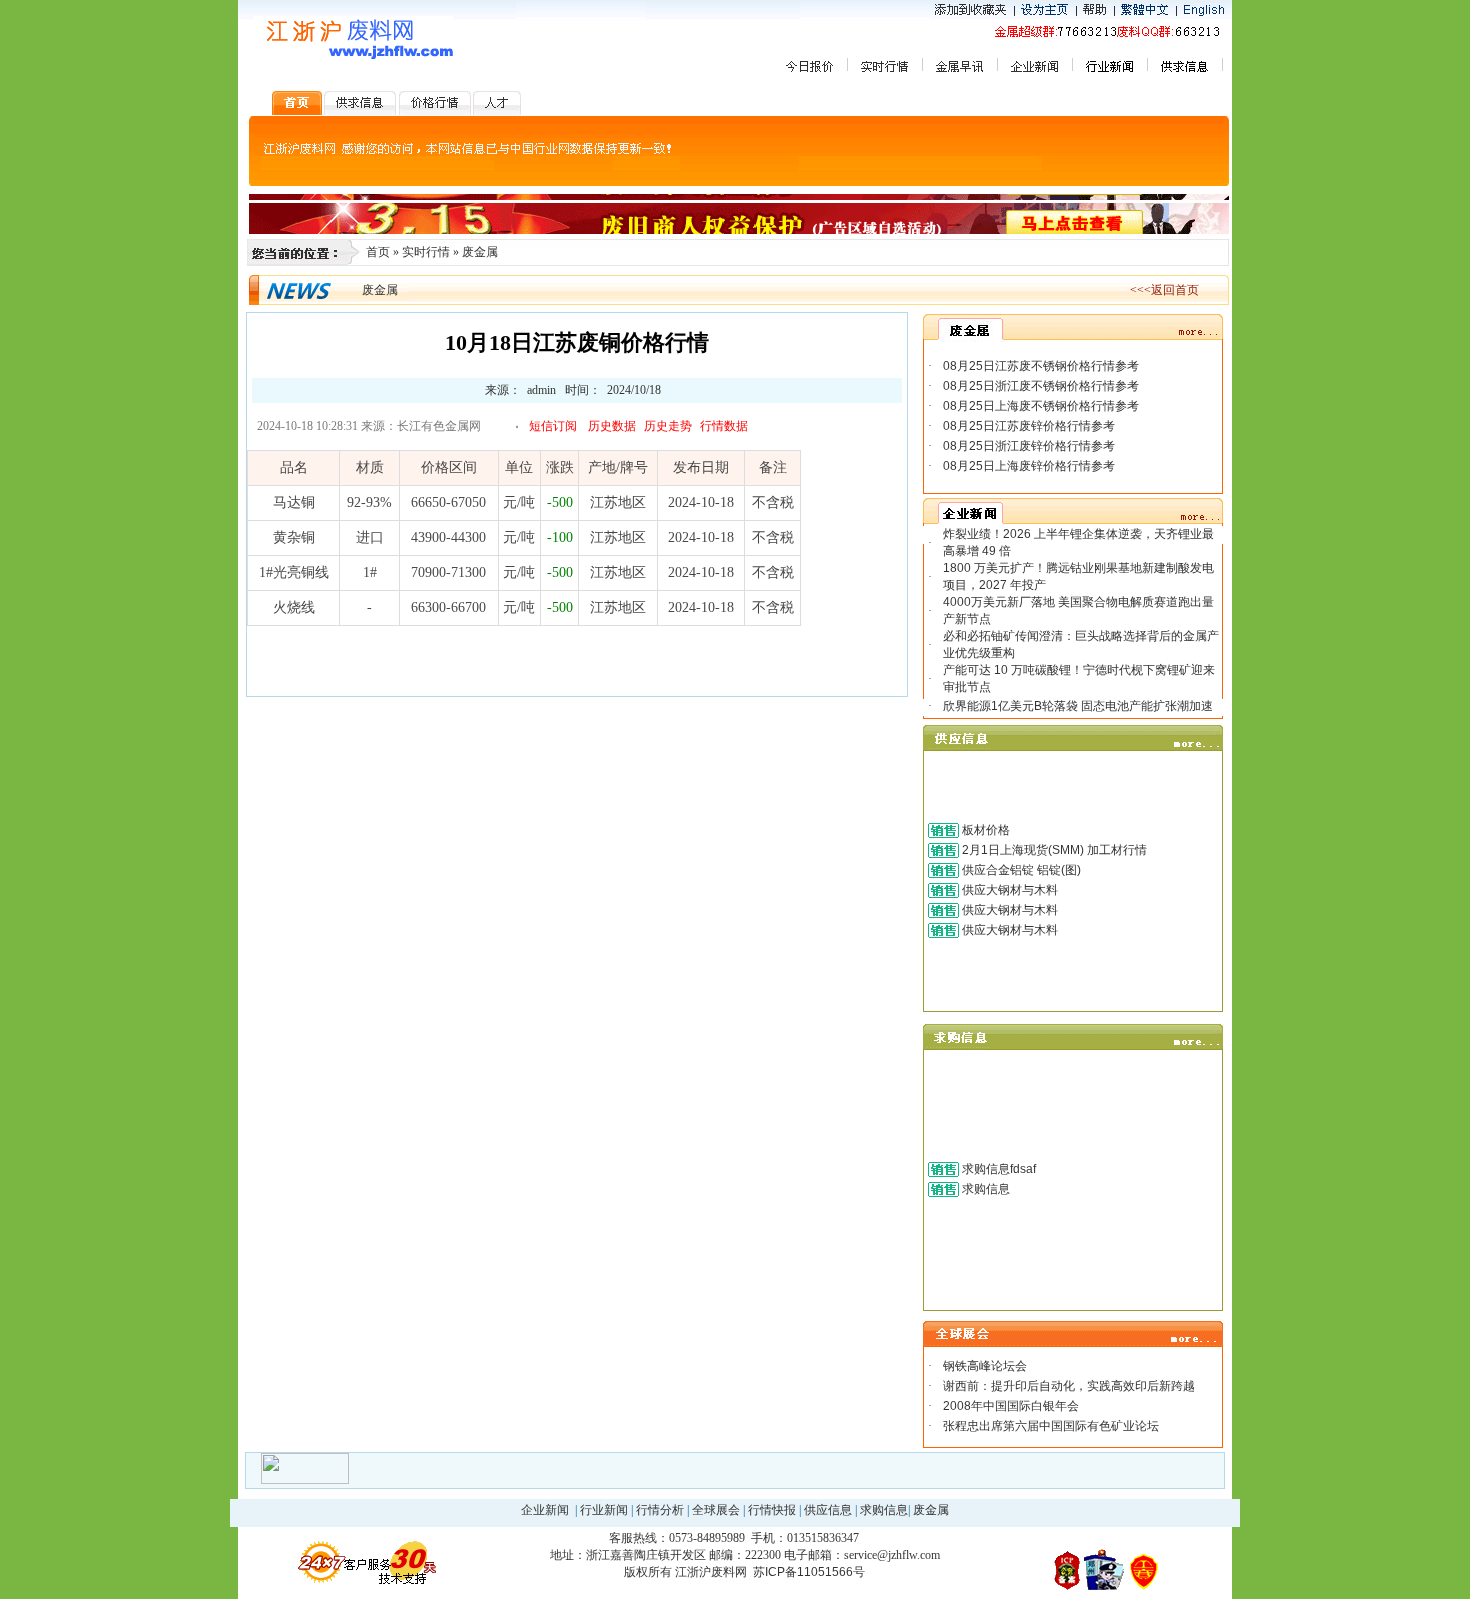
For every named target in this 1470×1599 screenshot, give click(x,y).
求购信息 (986, 1189)
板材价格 (986, 830)
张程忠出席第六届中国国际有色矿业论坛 (1051, 1426)
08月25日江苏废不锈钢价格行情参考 (1041, 366)
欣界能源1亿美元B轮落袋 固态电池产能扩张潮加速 (1078, 706)
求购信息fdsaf (999, 1169)
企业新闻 (545, 1510)
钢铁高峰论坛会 (985, 1366)
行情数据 (724, 426)
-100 (560, 537)
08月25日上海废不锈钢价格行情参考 (1041, 406)
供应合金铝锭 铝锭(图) (1021, 870)
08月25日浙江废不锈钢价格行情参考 (1041, 386)
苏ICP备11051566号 (809, 1572)
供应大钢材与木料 (1010, 890)
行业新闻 (604, 1510)
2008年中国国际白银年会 (1011, 1406)
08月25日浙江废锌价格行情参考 (1029, 446)
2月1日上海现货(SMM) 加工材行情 (1054, 850)
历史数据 (612, 426)
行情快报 (772, 1510)
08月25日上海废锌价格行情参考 (1029, 466)
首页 (378, 252)
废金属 (480, 252)
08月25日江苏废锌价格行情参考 (1029, 426)
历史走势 (668, 426)
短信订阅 (553, 426)
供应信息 (828, 1510)
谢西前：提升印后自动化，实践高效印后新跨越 (1069, 1386)
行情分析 (660, 1510)
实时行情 (426, 252)
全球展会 (716, 1510)
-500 (560, 502)
